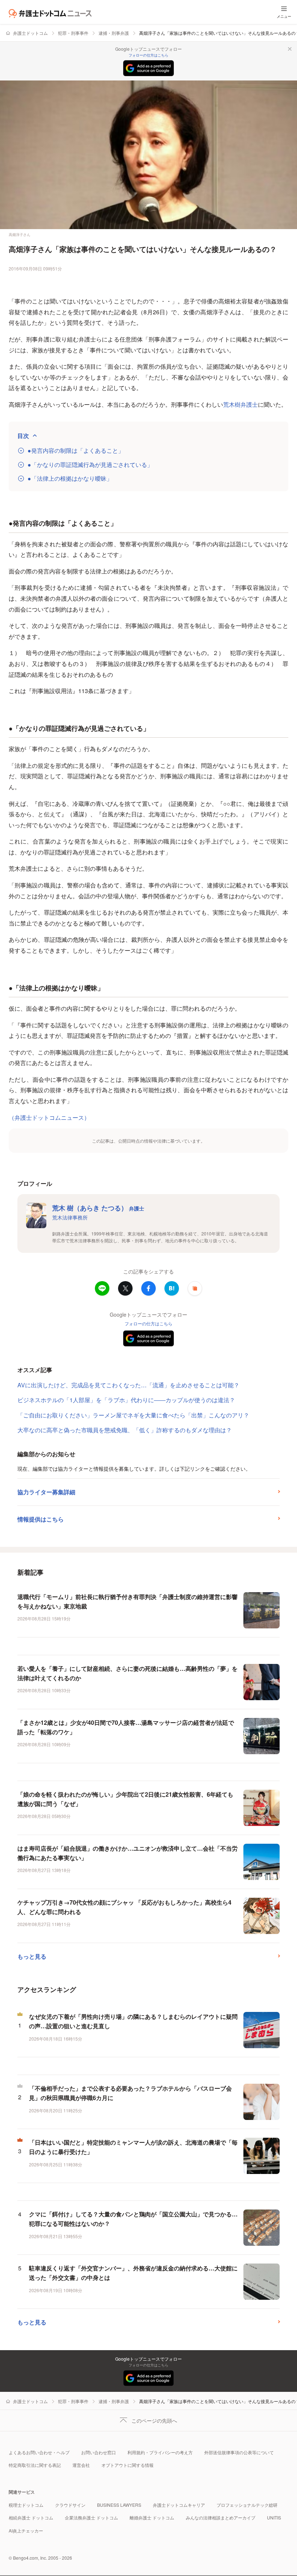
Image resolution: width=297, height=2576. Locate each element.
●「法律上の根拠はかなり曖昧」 (70, 479)
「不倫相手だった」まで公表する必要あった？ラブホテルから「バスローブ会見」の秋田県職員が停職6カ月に (130, 2093)
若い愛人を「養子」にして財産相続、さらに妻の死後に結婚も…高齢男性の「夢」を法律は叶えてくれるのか (127, 1673)
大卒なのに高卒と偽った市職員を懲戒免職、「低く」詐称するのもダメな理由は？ (125, 1430)
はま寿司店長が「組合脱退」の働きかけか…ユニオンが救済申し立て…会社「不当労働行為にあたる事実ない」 (127, 1853)
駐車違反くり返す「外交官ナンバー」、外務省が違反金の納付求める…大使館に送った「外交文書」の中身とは (133, 2273)
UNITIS (274, 2517)
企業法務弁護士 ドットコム (91, 2517)
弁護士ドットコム (30, 33)
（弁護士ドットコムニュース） (49, 1117)
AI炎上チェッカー (26, 2531)
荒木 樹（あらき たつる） (98, 1208)
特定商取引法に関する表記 (35, 2465)
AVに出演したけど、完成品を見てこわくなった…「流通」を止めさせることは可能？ (128, 1385)
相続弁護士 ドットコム (31, 2517)
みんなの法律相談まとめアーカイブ (221, 2517)
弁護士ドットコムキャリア (179, 2505)
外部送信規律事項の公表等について (239, 2452)
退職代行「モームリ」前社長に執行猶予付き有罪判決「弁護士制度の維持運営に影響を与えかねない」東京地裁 (127, 1601)
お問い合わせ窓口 (99, 2452)
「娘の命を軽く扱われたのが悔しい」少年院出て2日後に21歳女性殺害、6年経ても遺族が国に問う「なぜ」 (125, 1799)
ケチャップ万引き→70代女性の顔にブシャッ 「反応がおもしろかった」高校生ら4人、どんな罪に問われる (124, 1907)
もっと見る (32, 1956)
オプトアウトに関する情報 (127, 2465)
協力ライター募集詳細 (46, 1492)
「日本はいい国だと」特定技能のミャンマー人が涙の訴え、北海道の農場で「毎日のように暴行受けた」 (133, 2147)
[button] (195, 1288)
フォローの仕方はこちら (148, 55)
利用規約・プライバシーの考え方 (160, 2452)
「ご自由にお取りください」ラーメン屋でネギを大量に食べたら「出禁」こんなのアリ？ (133, 1415)
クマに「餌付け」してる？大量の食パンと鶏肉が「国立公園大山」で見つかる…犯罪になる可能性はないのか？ (133, 2219)
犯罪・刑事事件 (73, 33)
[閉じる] (290, 49)
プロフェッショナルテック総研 (247, 2505)
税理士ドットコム (26, 2505)
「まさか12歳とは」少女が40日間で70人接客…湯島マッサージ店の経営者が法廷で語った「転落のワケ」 (126, 1727)
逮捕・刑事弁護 (114, 33)
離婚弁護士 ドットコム (152, 2517)
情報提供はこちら (41, 1519)
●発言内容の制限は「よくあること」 (76, 451)
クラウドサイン (70, 2505)
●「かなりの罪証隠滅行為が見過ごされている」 (90, 465)
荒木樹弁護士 (240, 404)
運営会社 (81, 2465)
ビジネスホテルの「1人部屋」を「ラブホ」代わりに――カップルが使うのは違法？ (126, 1400)
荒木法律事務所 (70, 1217)
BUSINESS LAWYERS (119, 2505)
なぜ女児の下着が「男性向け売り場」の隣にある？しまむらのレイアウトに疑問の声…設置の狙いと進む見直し (133, 2021)
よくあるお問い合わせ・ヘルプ (39, 2452)
